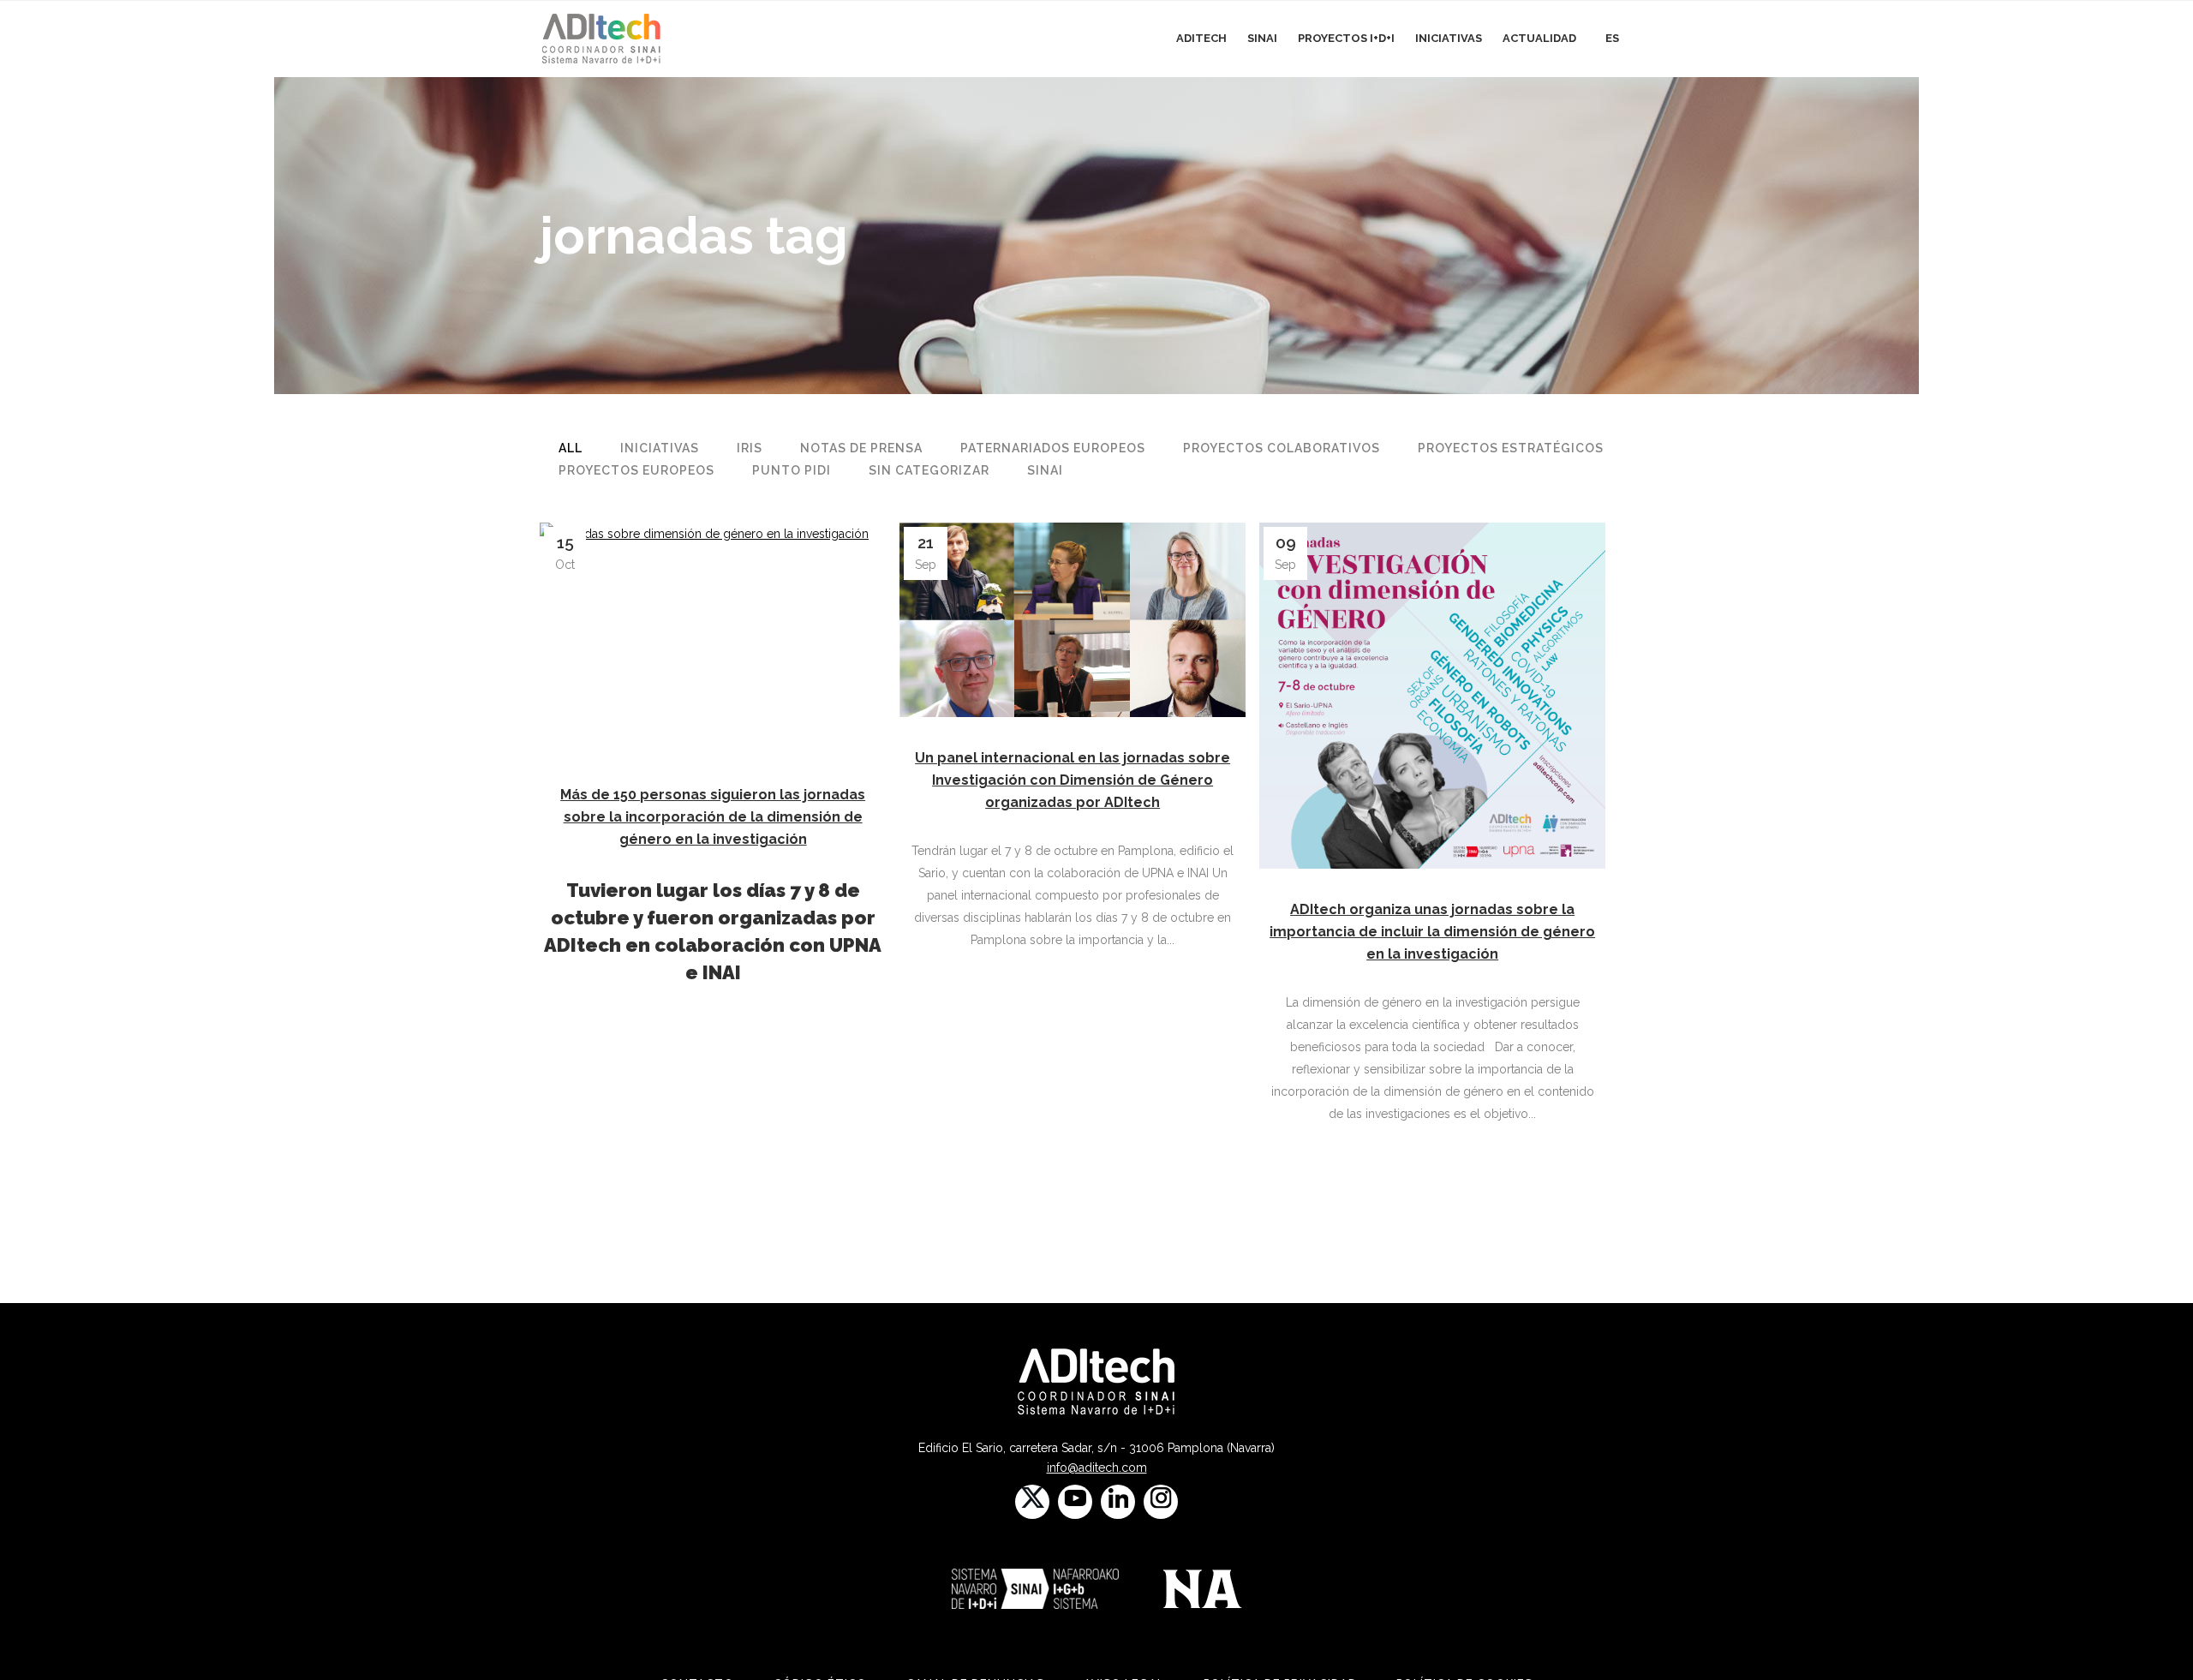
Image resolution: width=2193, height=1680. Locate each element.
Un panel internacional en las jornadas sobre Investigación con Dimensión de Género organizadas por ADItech (1073, 780)
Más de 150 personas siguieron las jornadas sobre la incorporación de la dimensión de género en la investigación (713, 817)
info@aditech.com (1097, 1468)
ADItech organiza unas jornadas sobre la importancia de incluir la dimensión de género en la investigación (1432, 932)
